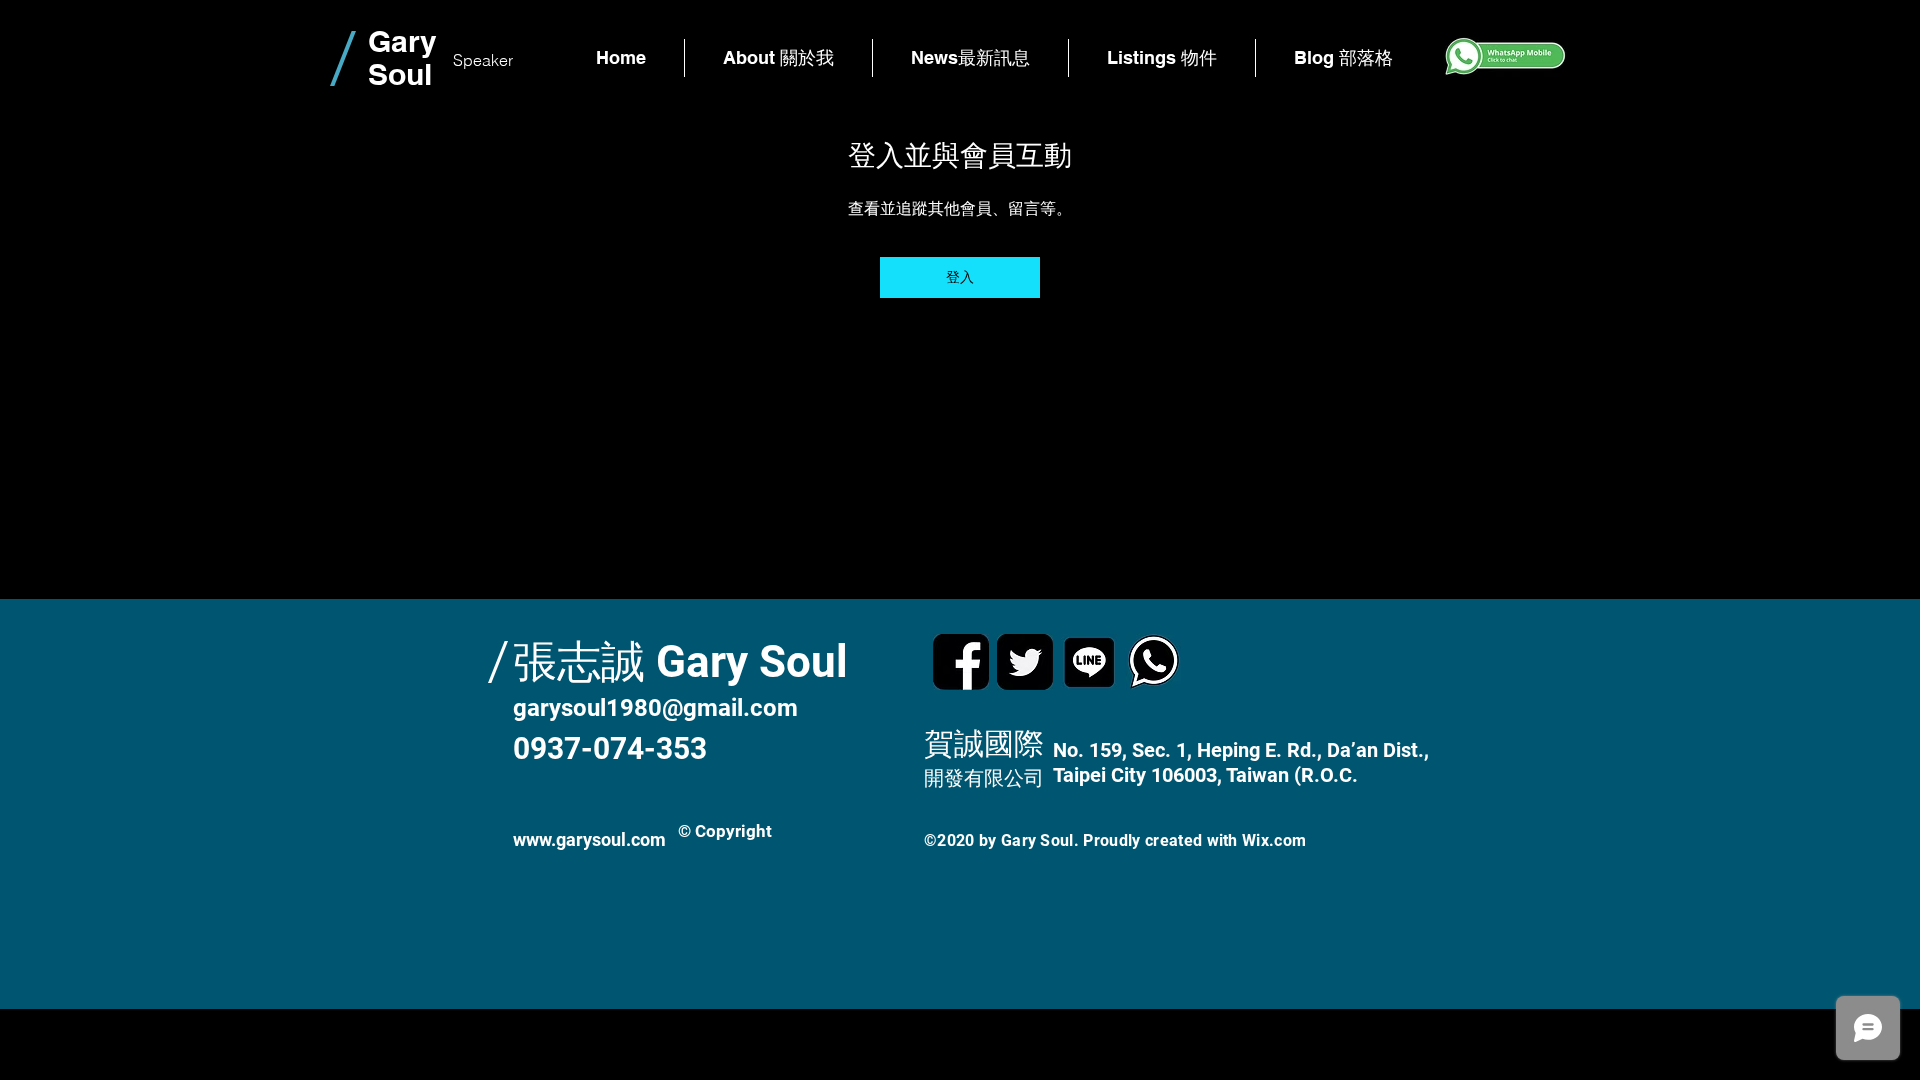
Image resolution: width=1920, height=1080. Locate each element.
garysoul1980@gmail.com (655, 708)
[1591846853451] (1153, 662)
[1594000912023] (1025, 662)
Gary (402, 41)
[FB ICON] (961, 662)
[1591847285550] (1089, 662)
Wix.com (1274, 840)
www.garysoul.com (589, 839)
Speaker (483, 60)
